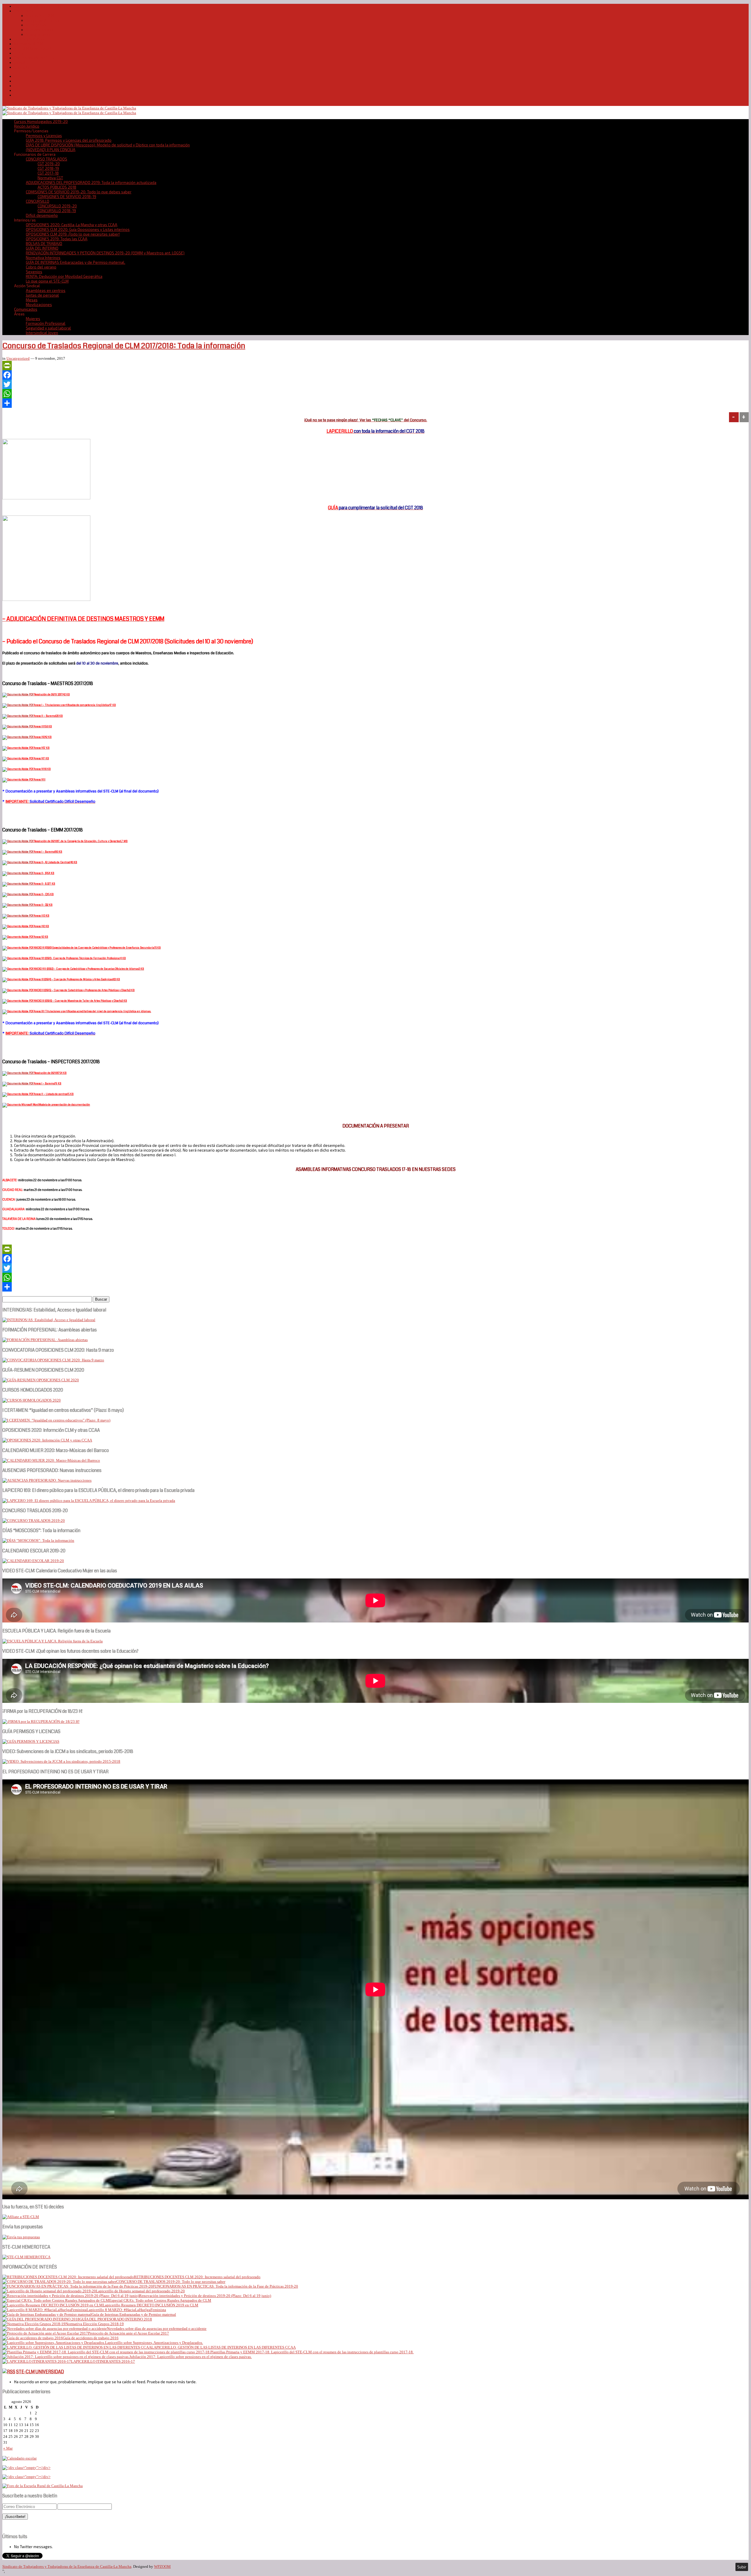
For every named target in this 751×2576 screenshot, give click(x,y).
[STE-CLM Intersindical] (69, 108)
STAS (19, 53)
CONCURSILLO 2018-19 (57, 211)
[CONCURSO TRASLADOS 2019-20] (34, 1521)
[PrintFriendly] (375, 366)
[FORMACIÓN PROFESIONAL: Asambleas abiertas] (45, 1340)
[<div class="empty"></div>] (20, 2458)
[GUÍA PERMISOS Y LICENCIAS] (31, 1741)
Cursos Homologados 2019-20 (41, 6)
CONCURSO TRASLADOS (46, 159)
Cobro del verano (41, 267)
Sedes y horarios (29, 39)
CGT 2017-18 (48, 173)
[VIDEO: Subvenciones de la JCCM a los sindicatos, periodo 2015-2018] (61, 1761)
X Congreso (36, 25)
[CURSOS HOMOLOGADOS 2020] (32, 1400)
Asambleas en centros (46, 290)
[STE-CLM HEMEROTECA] (26, 2257)
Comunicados (26, 309)
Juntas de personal (42, 295)
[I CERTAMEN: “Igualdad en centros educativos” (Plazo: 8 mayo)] (56, 1420)
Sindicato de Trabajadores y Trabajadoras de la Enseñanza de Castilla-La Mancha (67, 2566)
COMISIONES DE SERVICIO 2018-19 (67, 197)
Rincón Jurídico (27, 126)
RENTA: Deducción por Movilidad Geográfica (64, 276)
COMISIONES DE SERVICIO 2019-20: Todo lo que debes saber (79, 192)
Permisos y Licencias (44, 136)
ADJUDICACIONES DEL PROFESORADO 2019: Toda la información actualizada (91, 182)
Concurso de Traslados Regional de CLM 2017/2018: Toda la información (124, 346)
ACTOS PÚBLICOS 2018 (57, 187)
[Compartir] (375, 403)
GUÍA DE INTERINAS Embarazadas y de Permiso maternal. (76, 262)
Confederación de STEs (34, 58)
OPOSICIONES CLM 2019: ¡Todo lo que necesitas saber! (73, 234)
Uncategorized (18, 358)
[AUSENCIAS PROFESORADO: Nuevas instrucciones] (47, 1480)
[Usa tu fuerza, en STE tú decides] (21, 2217)
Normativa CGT (50, 178)
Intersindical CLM (29, 44)
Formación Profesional (46, 323)
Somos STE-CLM (40, 16)
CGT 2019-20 (49, 164)
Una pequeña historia (44, 20)
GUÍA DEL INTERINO (42, 248)
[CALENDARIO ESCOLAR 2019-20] (33, 1561)
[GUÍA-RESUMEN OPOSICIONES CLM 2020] (41, 1380)
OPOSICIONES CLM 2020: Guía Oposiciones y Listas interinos (78, 229)
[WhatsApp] (375, 394)
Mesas (32, 300)
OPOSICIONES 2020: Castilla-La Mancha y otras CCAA (72, 225)
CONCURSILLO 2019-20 (57, 206)
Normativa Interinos (43, 258)
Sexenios (34, 272)
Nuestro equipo (40, 30)
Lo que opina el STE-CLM (47, 281)
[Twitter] (375, 384)
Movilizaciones (39, 305)
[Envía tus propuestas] (21, 2237)
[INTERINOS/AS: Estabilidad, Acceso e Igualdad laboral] (49, 1320)
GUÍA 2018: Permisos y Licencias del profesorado (69, 140)
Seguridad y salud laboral (48, 328)
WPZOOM (162, 2566)
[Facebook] (375, 375)
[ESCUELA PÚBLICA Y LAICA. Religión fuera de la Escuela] (53, 1641)
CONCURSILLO (38, 201)
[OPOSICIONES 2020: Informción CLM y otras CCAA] (47, 1440)
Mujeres (33, 319)
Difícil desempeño (42, 215)
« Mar (8, 2448)
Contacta (22, 67)
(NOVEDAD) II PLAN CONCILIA (51, 150)
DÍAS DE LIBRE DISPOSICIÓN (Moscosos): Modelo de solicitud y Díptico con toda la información (108, 145)
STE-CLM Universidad (33, 48)
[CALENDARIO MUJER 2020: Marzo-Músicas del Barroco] (51, 1460)
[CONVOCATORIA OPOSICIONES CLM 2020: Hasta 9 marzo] (53, 1360)
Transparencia (38, 34)
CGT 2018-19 (48, 168)
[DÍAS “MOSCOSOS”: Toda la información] (38, 1540)
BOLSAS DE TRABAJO (44, 244)
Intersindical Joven (42, 333)
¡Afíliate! (21, 62)
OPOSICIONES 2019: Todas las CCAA (57, 239)
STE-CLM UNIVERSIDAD (40, 2372)
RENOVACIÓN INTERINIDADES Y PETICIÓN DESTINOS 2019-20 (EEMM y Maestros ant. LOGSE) (105, 253)
